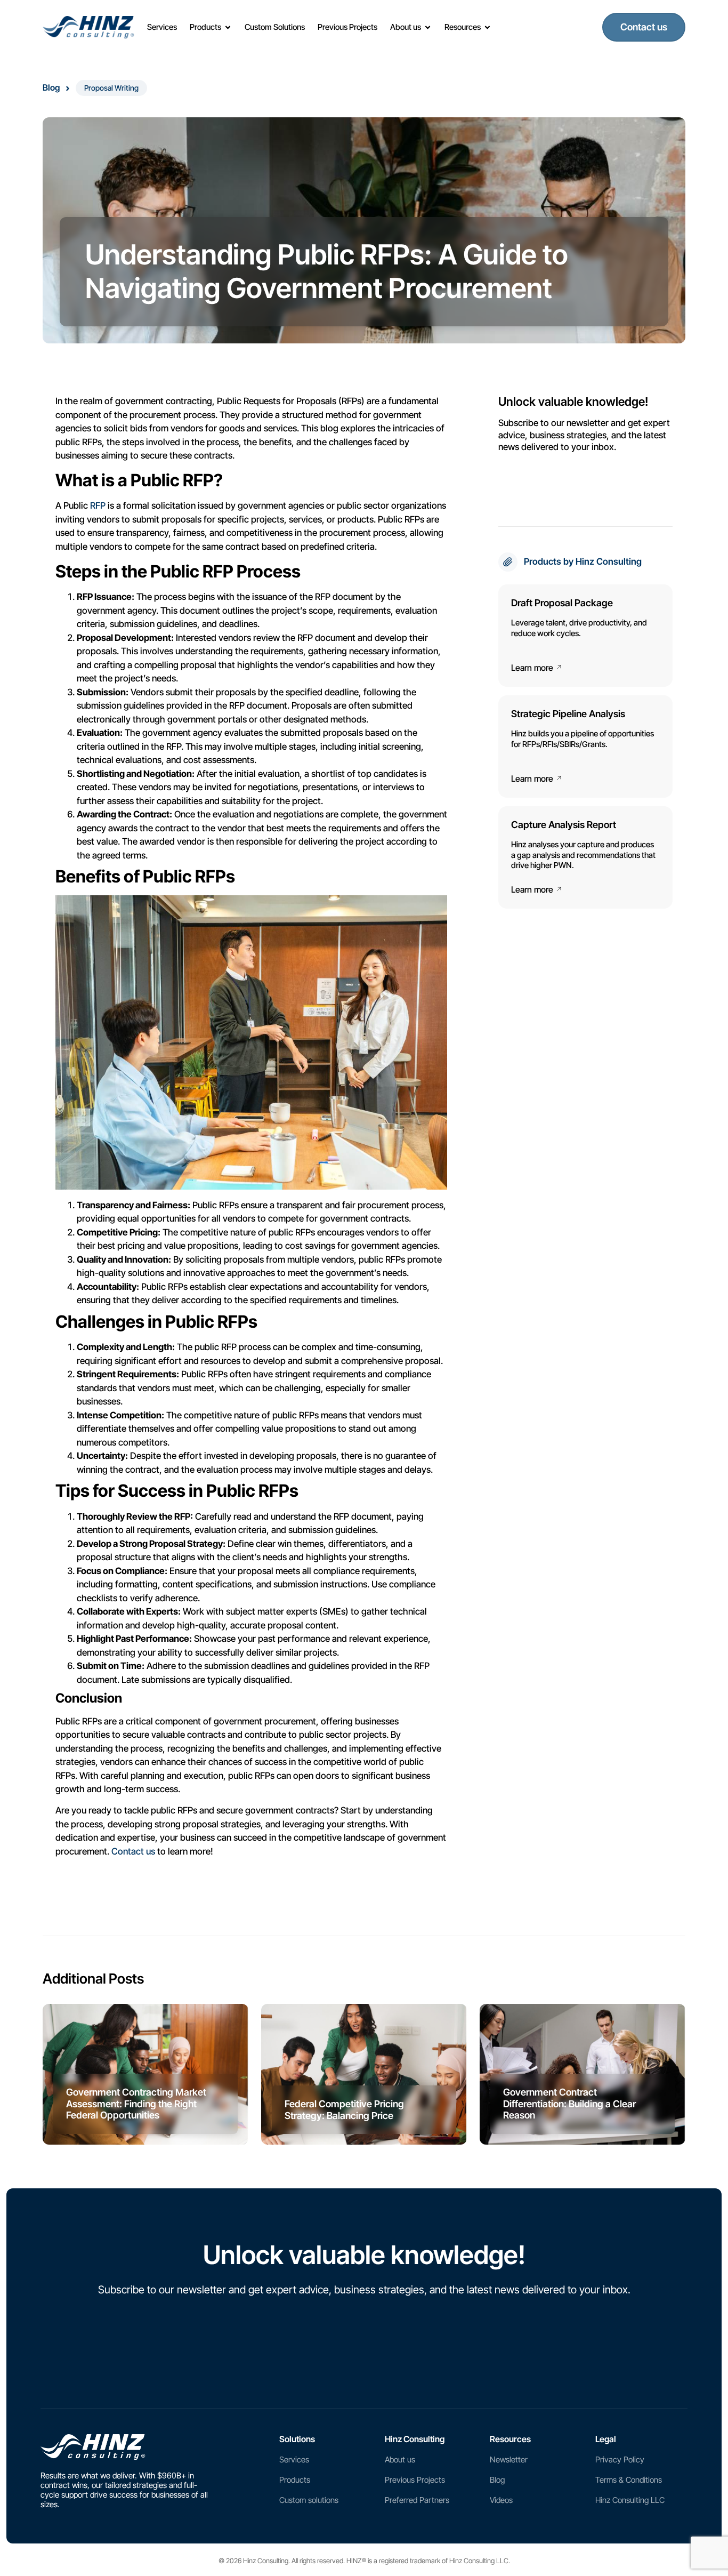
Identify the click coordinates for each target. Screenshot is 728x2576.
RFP (98, 505)
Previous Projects (415, 2480)
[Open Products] (228, 27)
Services (294, 2459)
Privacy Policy (620, 2459)
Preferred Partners (417, 2500)
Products (295, 2480)
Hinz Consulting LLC (630, 2500)
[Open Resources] (487, 27)
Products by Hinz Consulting (583, 561)
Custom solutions (309, 2500)
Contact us (133, 1851)
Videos (501, 2500)
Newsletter (509, 2459)
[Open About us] (428, 27)
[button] (111, 88)
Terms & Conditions (629, 2480)
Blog (51, 87)
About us (400, 2459)
